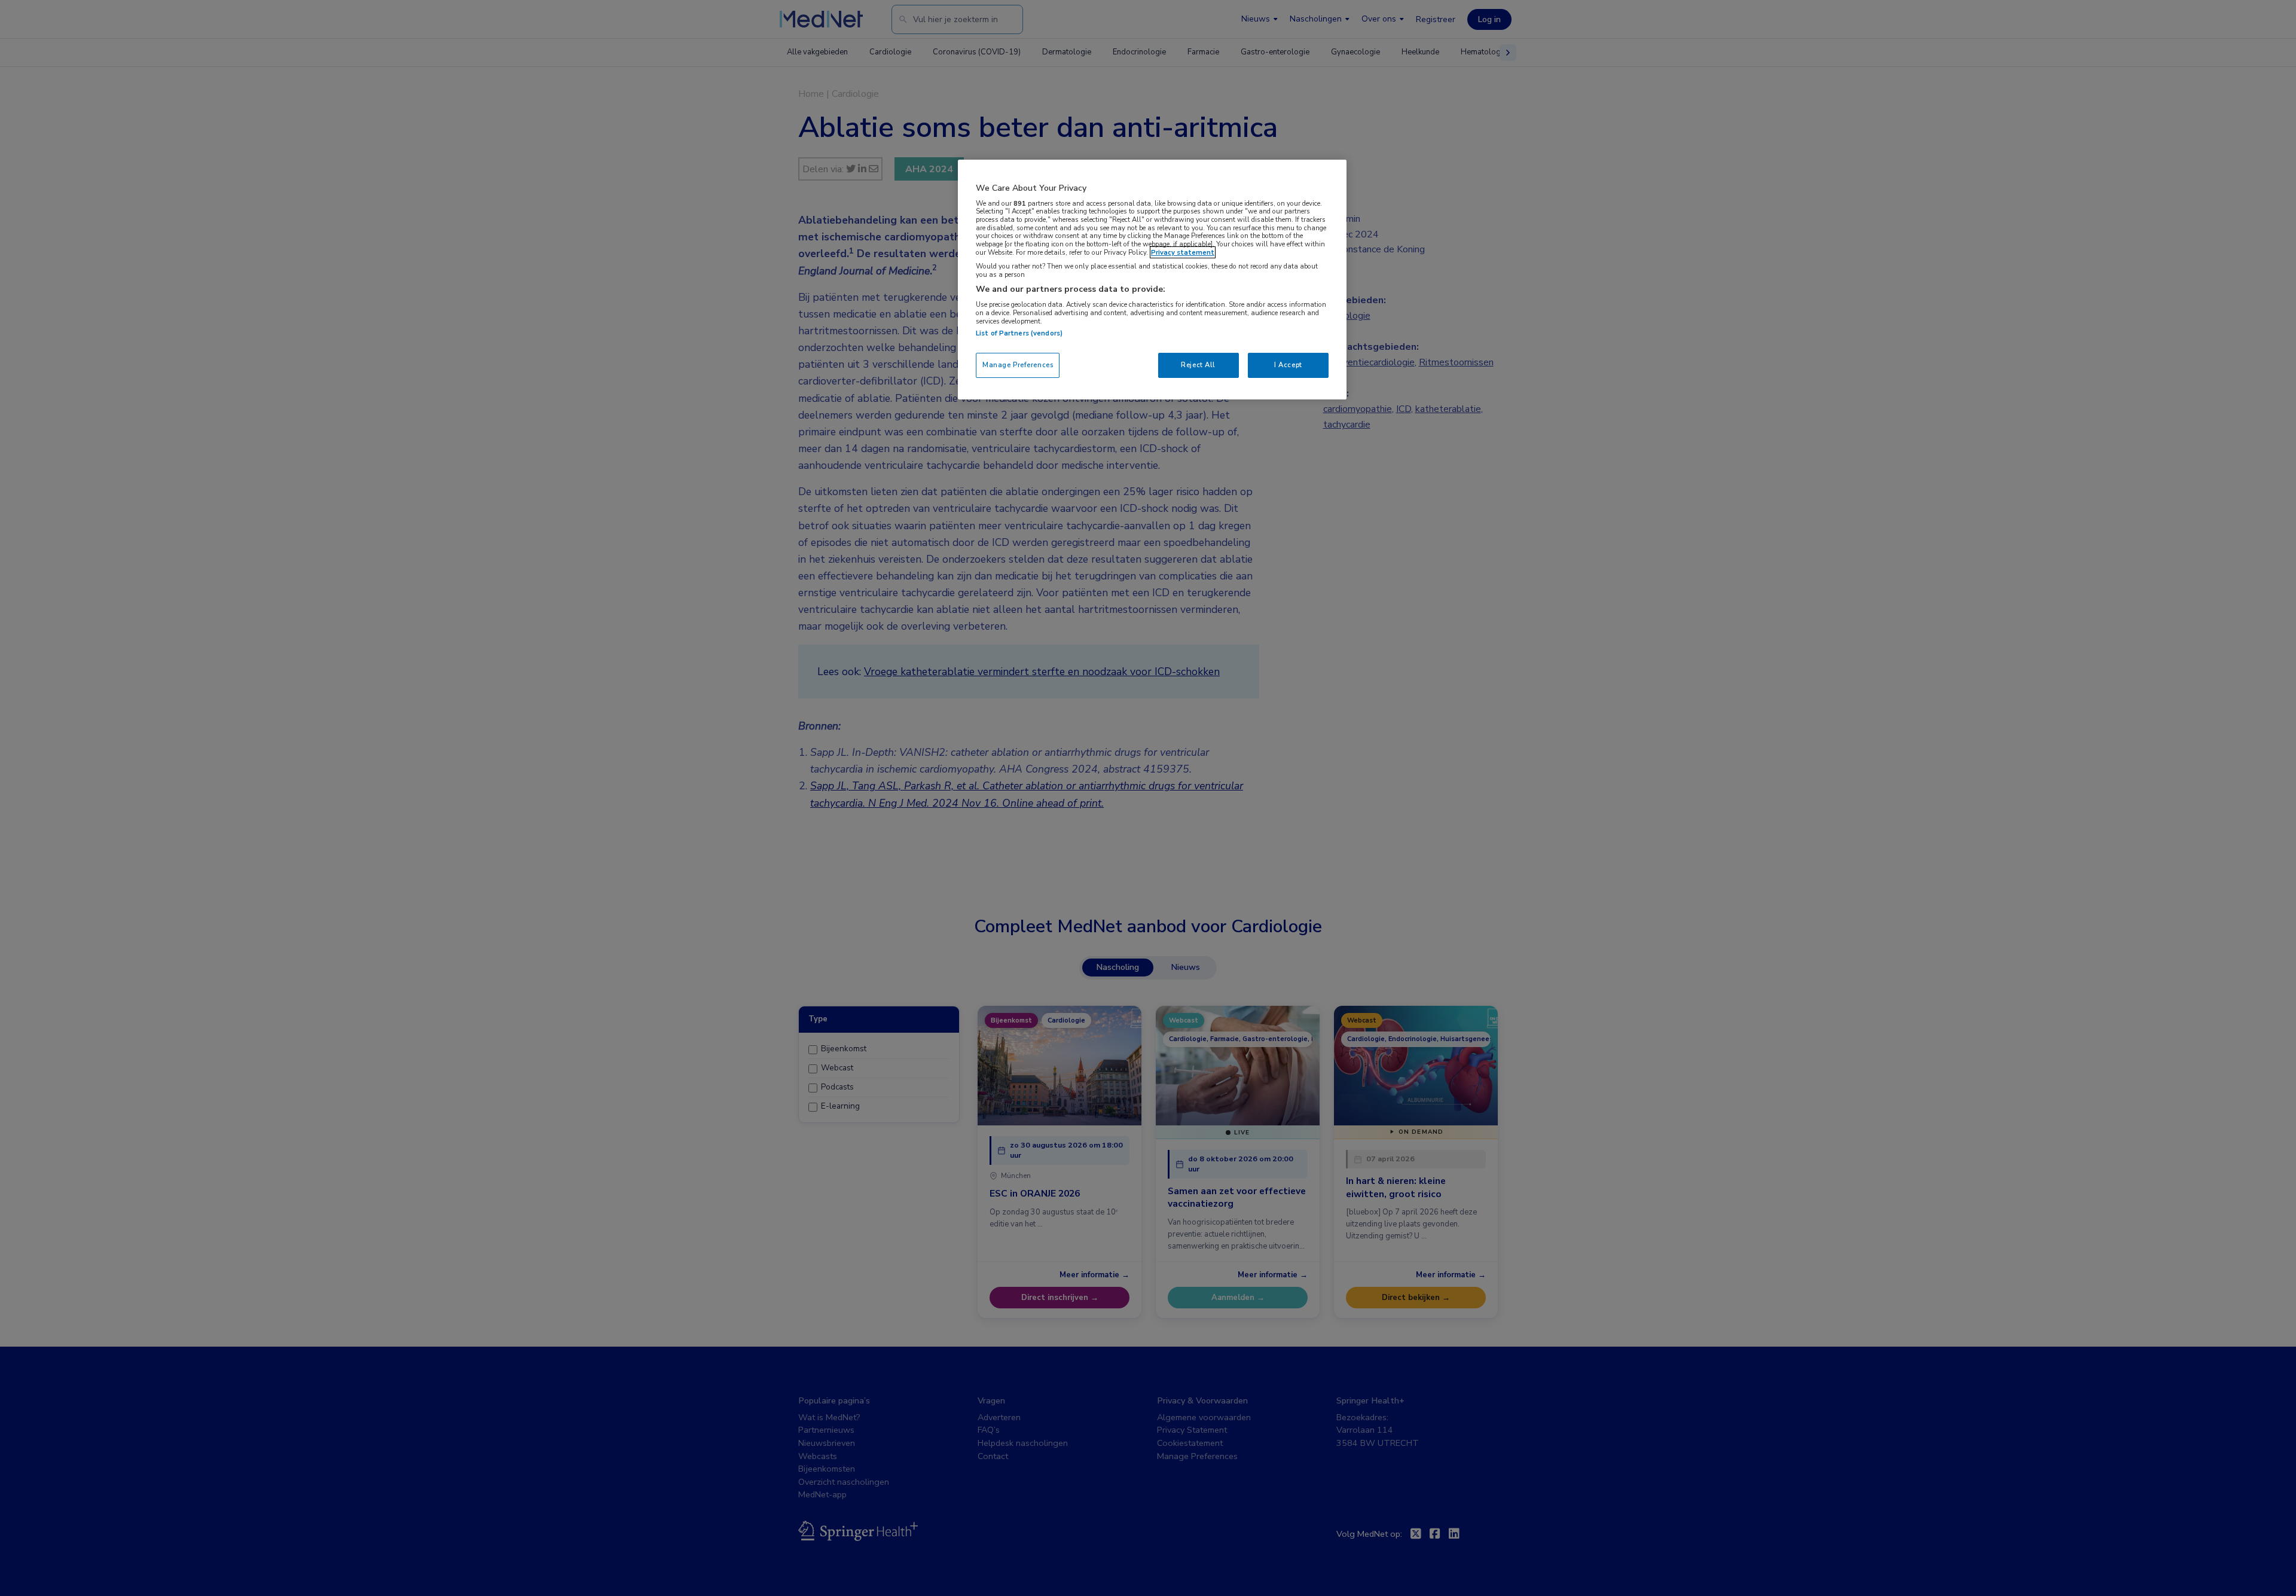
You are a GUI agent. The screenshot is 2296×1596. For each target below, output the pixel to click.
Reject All (1198, 365)
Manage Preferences (1018, 365)
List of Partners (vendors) (1019, 333)
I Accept (1288, 365)
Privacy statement (1183, 252)
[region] (1152, 280)
